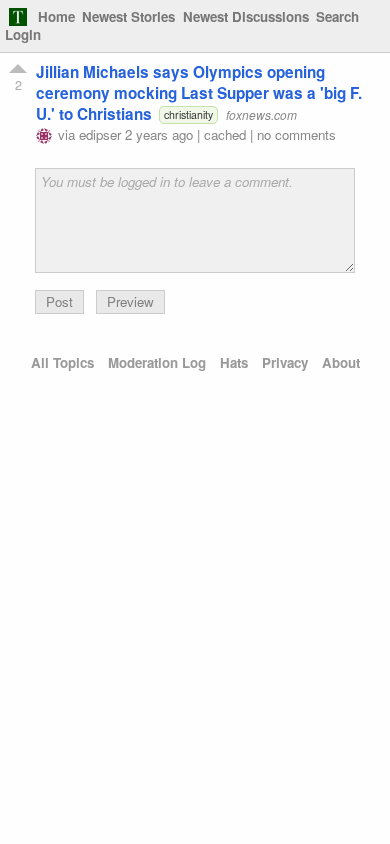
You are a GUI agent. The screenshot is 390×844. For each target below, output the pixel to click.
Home (56, 16)
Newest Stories (128, 16)
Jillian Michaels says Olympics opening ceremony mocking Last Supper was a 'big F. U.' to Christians (199, 93)
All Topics (62, 362)
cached (225, 134)
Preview (130, 301)
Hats (234, 362)
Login (23, 34)
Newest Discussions (246, 16)
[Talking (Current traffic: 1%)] (18, 17)
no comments (296, 134)
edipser (100, 134)
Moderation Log (157, 362)
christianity (188, 114)
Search (337, 16)
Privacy (285, 362)
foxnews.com (261, 114)
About (341, 362)
